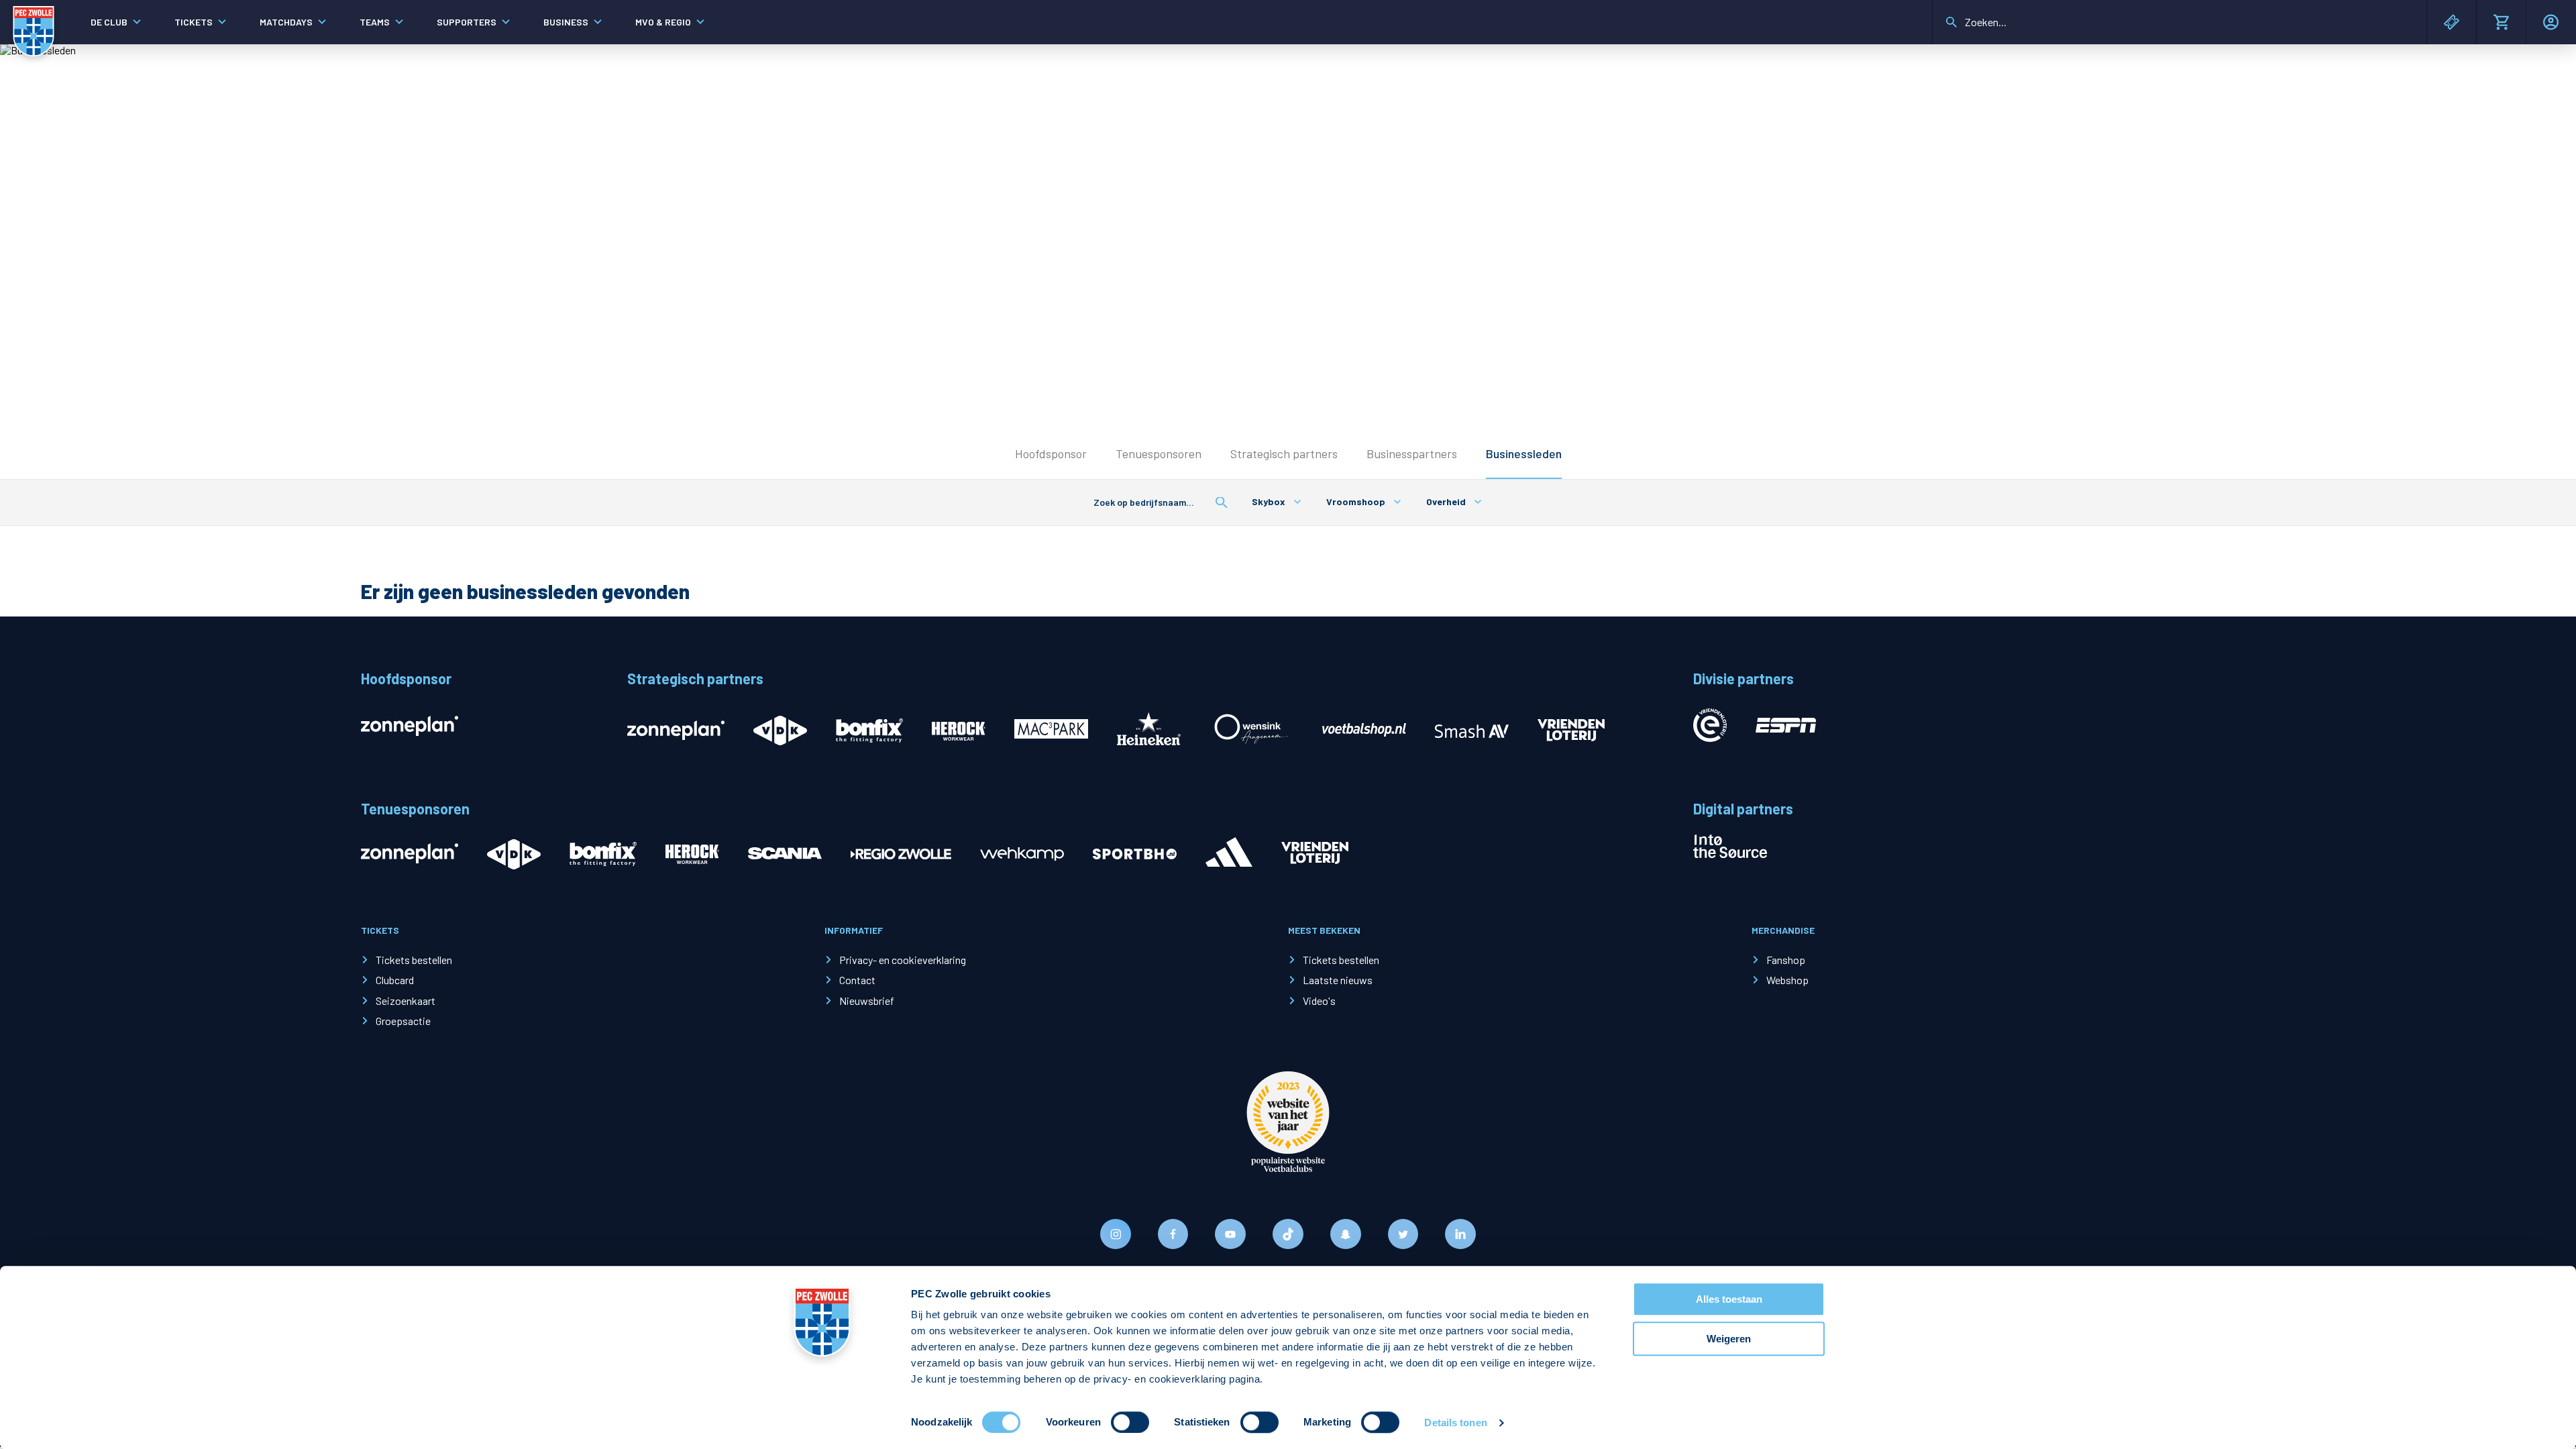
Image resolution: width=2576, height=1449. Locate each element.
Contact (857, 980)
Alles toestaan (1729, 1299)
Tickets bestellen (414, 960)
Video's (1319, 1001)
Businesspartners (1412, 453)
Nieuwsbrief (867, 1001)
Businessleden (1524, 453)
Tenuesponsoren (1159, 453)
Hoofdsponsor (1051, 453)
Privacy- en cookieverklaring (903, 960)
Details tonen (1455, 1423)
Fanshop (1786, 960)
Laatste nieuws (1338, 980)
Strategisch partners (1284, 453)
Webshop (1787, 980)
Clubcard (395, 980)
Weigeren (1729, 1339)
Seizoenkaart (406, 1001)
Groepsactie (403, 1021)
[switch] (1130, 1422)
